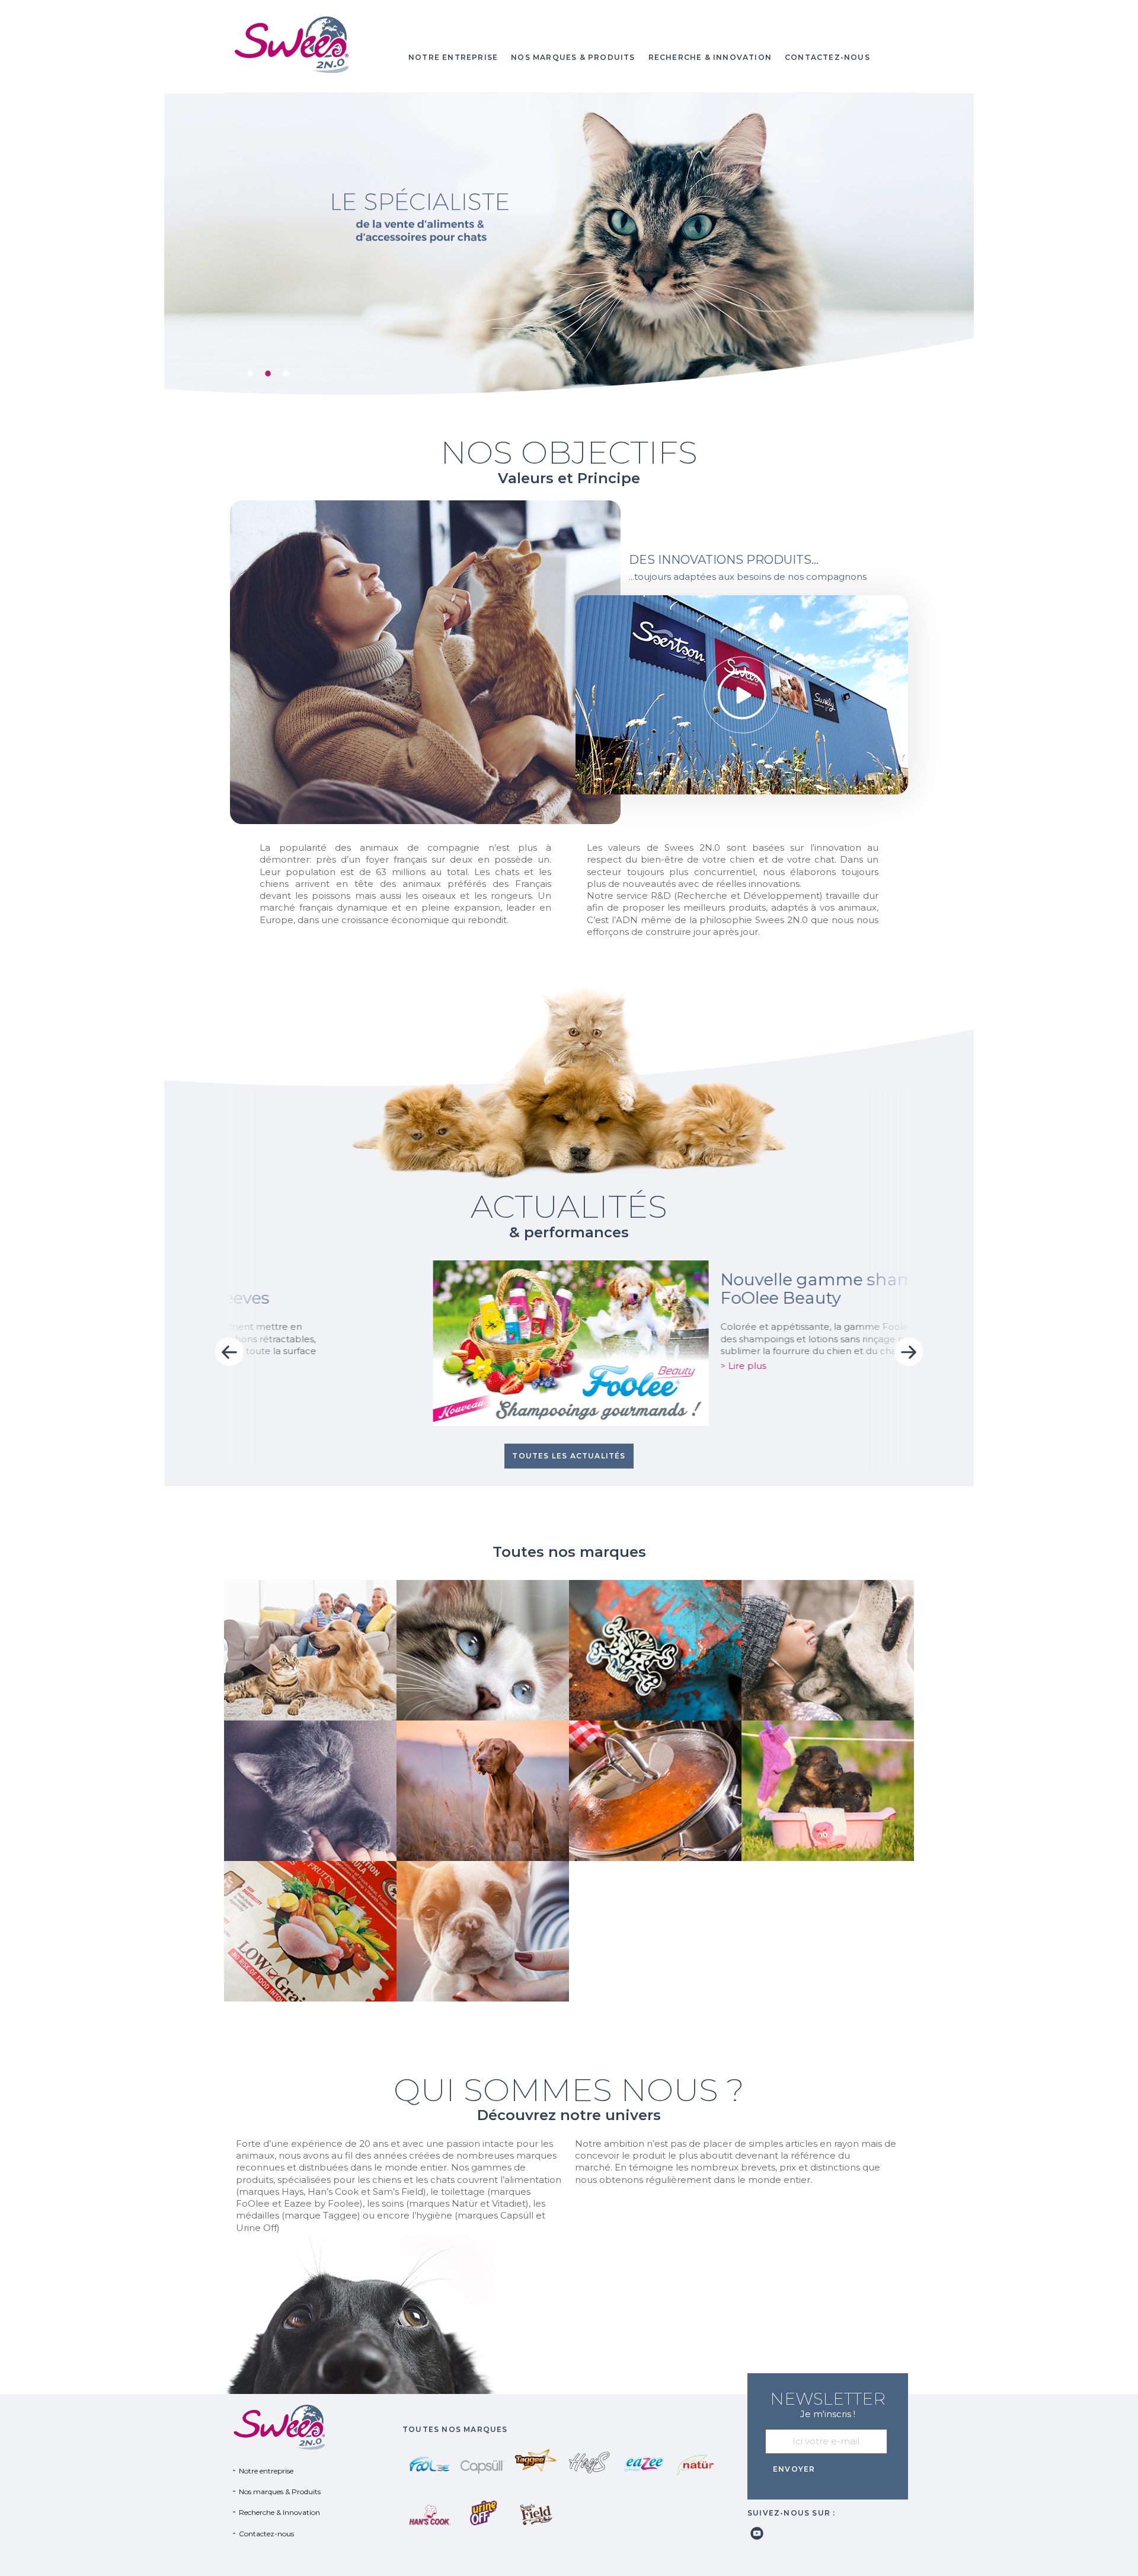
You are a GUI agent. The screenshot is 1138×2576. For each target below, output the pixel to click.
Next (909, 1352)
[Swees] (310, 44)
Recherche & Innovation (710, 57)
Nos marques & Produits (573, 57)
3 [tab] (283, 371)
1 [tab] (247, 371)
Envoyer (794, 2469)
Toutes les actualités (569, 1456)
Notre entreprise (453, 57)
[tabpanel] (569, 245)
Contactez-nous (827, 57)
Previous (229, 1352)
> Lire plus (598, 1366)
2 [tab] (265, 371)
